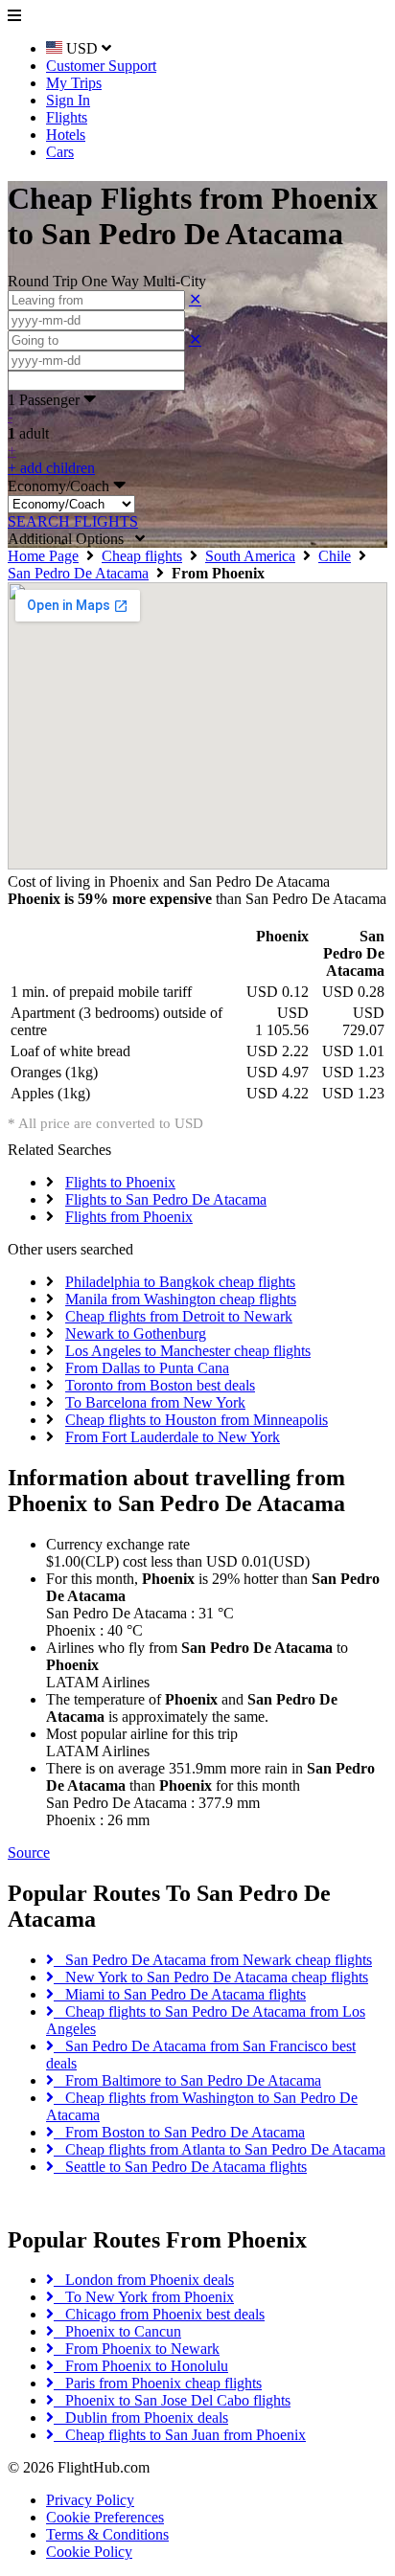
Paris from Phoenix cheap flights (158, 2383)
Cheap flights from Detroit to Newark (179, 1316)
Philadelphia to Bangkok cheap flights (180, 1282)
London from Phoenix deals (144, 2280)
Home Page (43, 556)
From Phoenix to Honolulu (141, 2366)
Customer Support (101, 66)
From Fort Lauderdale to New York (173, 1437)
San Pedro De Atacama (78, 573)
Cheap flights (142, 556)
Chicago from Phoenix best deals (159, 2314)
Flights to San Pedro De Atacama (166, 1199)
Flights (67, 117)
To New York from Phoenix (144, 2297)
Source (29, 1853)
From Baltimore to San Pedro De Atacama (187, 2080)
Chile (335, 556)
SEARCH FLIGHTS (73, 521)
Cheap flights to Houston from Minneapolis (197, 1420)
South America (250, 556)
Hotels (66, 135)
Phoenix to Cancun (117, 2331)
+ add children (51, 468)
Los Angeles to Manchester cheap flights (188, 1351)
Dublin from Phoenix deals (141, 2418)
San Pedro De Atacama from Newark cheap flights (213, 1960)
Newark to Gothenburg (136, 1333)
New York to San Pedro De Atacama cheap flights (211, 1977)
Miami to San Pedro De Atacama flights (180, 1994)
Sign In (68, 100)
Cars (60, 152)
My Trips (74, 83)
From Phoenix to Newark (137, 2349)
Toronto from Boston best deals (160, 1385)
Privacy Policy (90, 2500)
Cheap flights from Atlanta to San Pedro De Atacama (220, 2149)
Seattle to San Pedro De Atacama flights (180, 2167)
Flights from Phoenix (129, 1217)
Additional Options (71, 539)
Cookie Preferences (105, 2517)
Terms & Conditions (107, 2534)
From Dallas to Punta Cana (147, 1368)
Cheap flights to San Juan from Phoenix (180, 2435)
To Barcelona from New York (155, 1402)
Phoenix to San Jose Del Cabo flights (172, 2400)
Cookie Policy (89, 2552)
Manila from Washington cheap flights (181, 1299)
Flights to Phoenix (120, 1182)
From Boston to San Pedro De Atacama (179, 2132)
